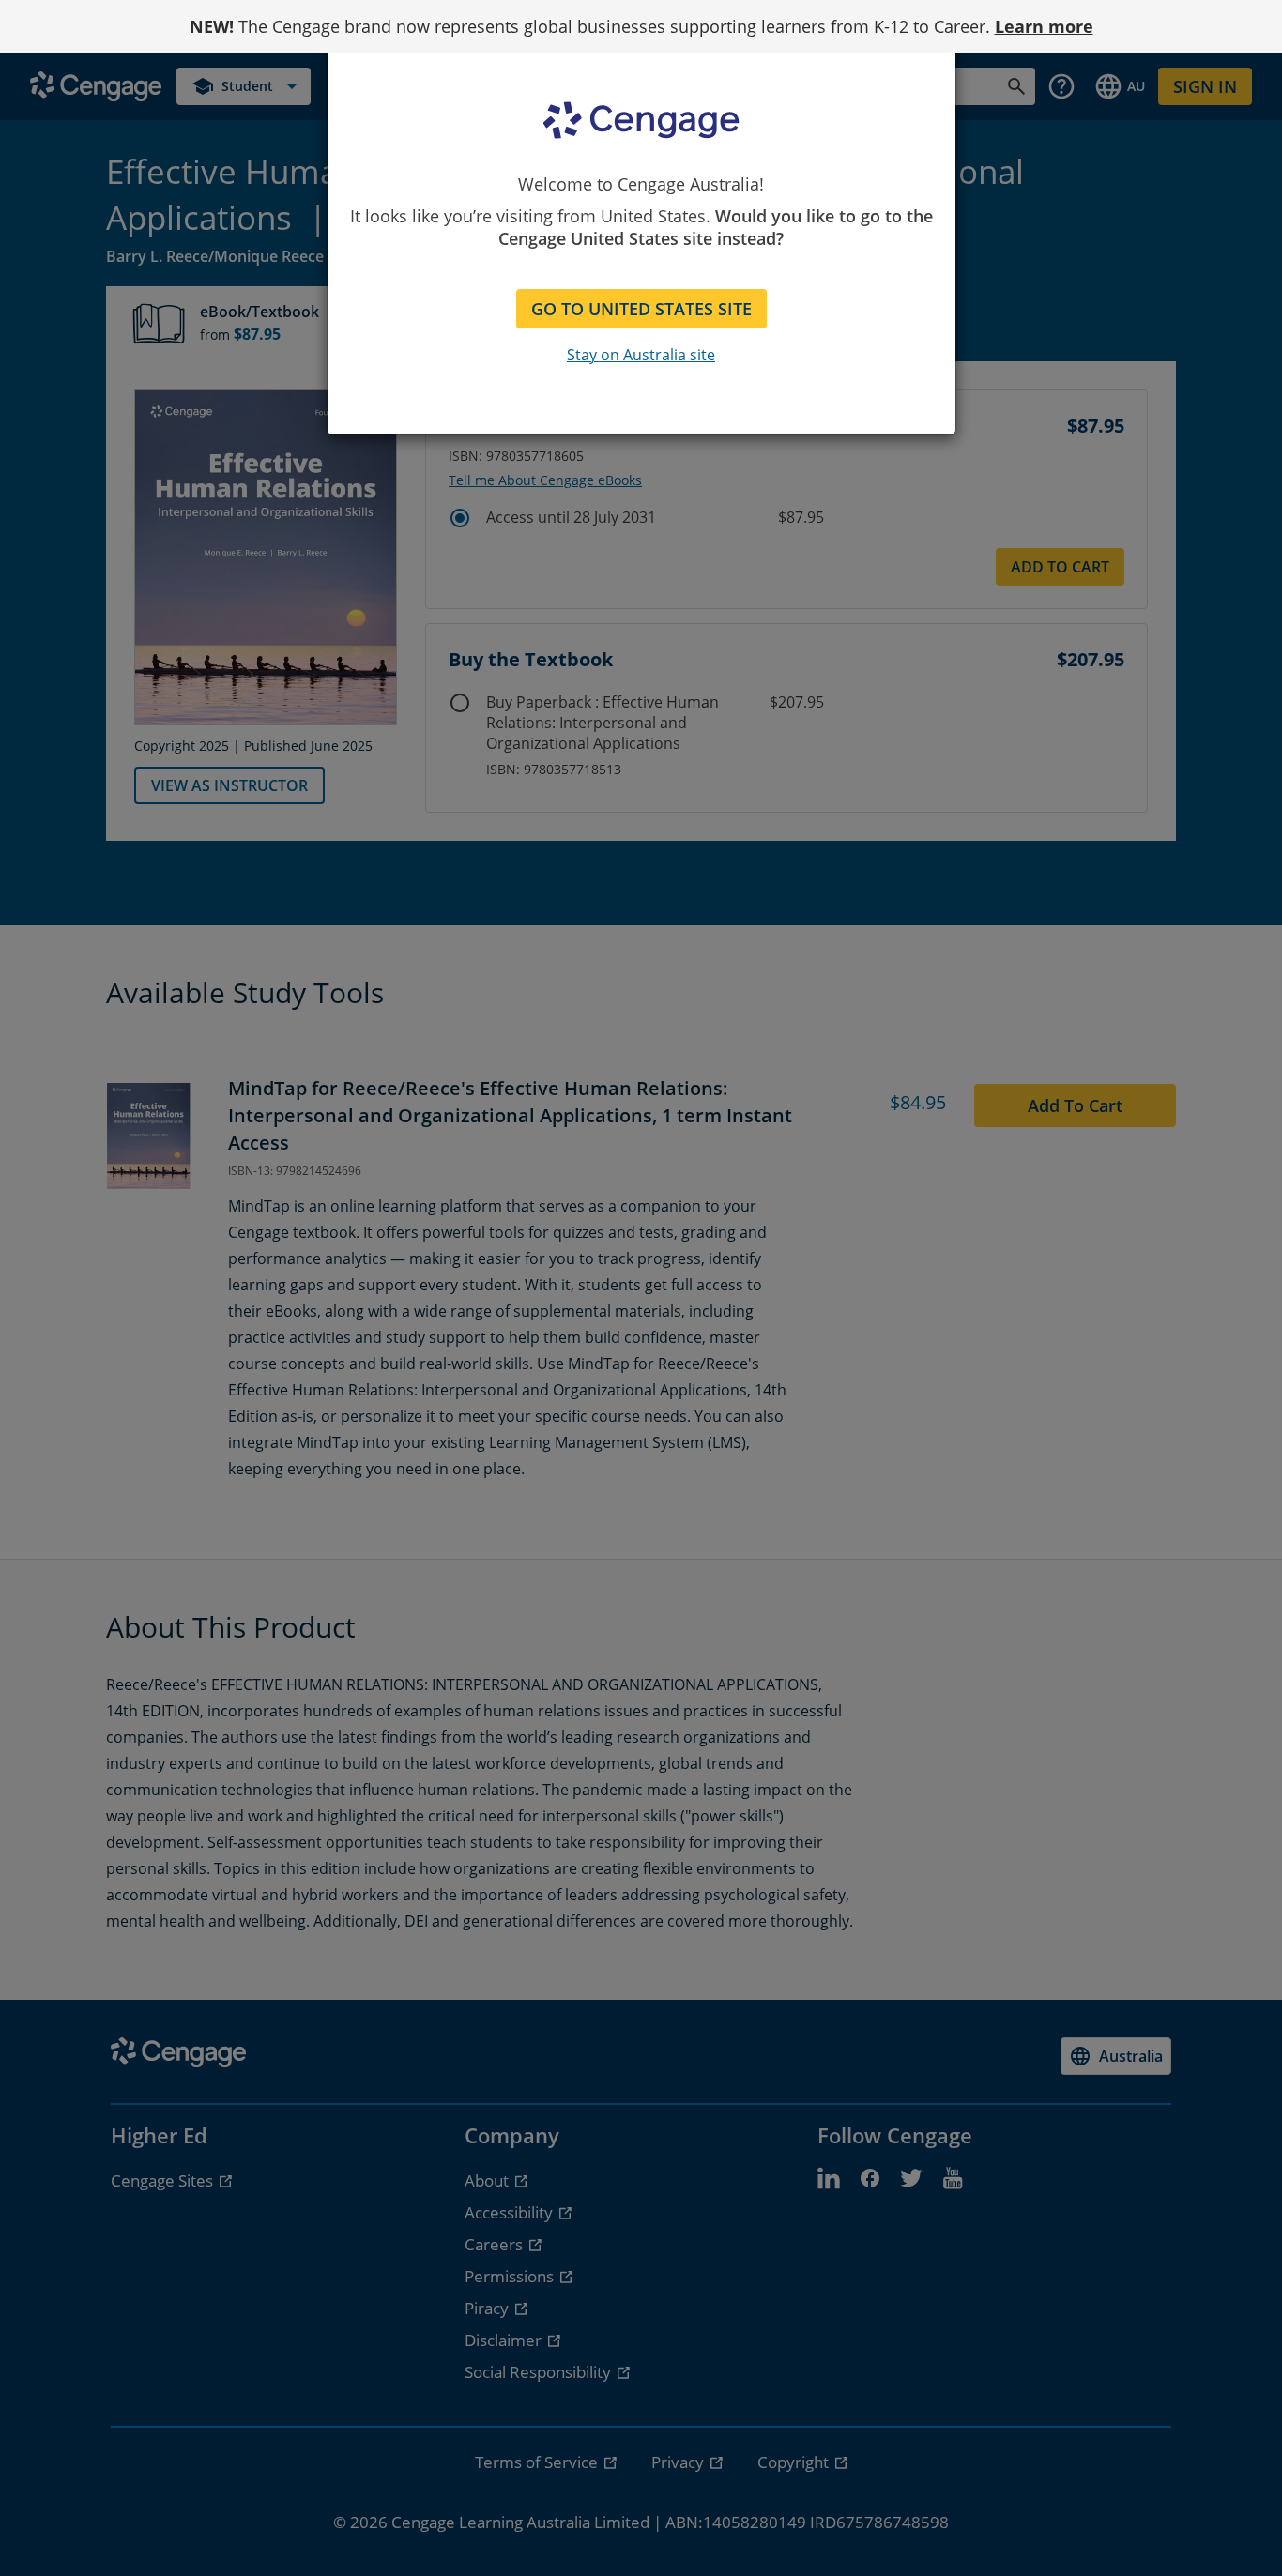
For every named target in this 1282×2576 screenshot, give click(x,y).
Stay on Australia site (641, 355)
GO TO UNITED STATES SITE (641, 309)
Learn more (1044, 26)
